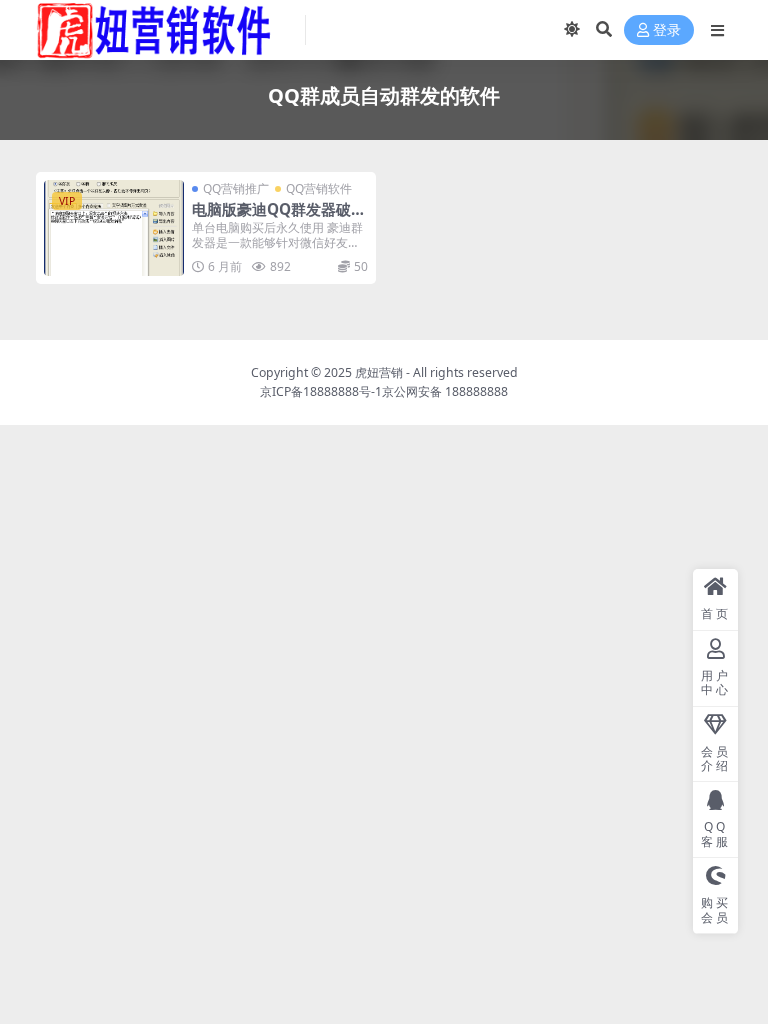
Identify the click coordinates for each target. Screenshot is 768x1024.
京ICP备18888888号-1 (321, 391)
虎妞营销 (379, 372)
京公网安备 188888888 (445, 391)
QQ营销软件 (319, 188)
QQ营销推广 (236, 188)
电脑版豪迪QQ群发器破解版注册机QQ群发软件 (279, 218)
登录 (667, 30)
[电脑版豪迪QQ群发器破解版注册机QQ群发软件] (114, 228)
